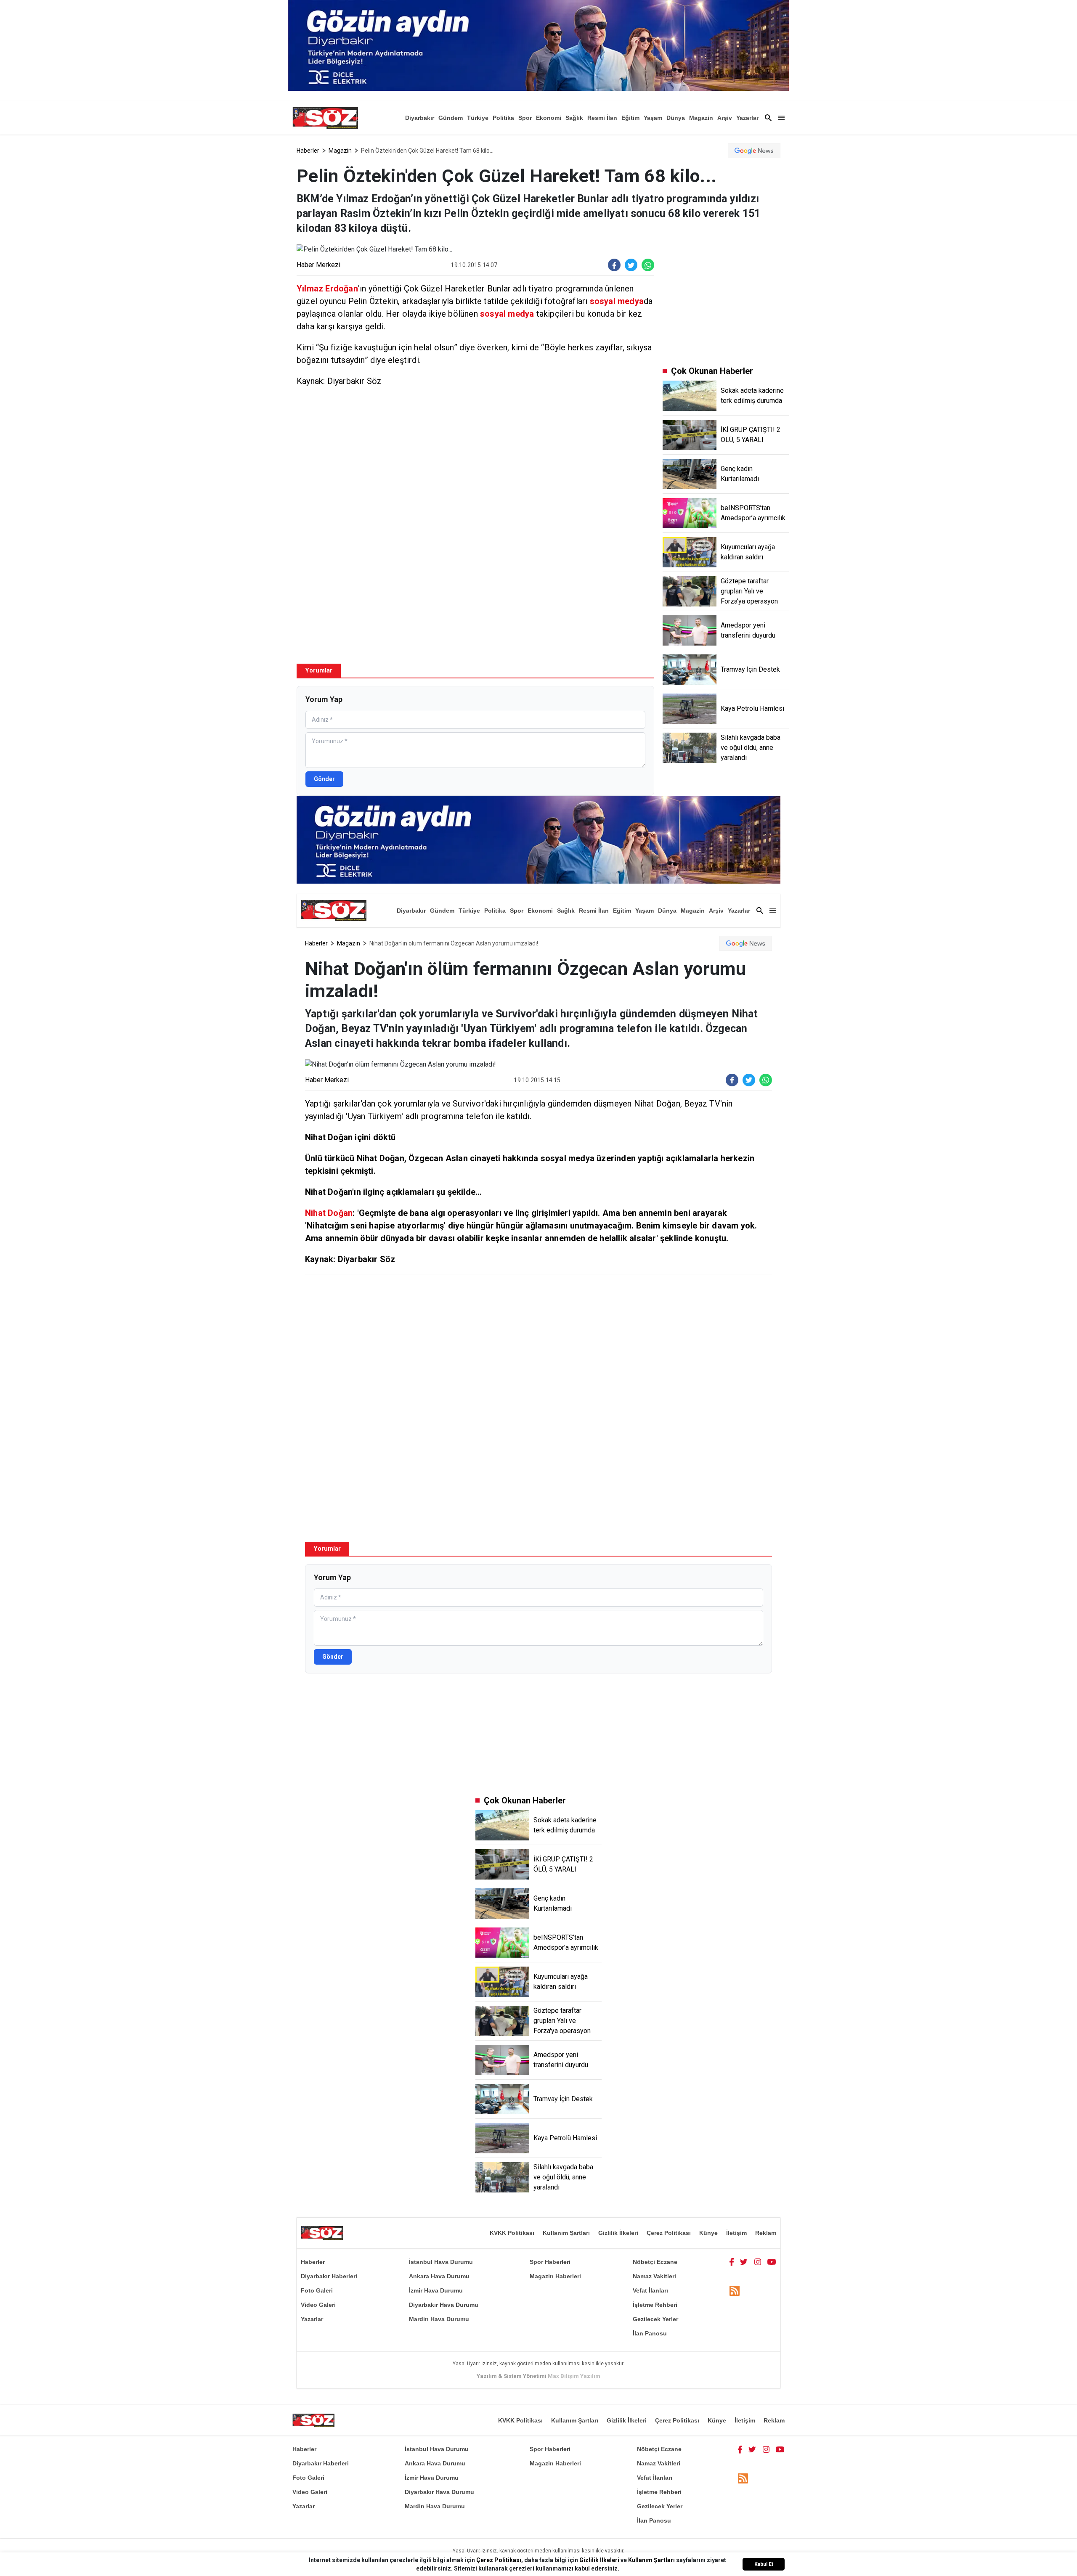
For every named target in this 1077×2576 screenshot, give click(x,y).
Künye (708, 2233)
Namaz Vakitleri (654, 2276)
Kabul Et (764, 2564)
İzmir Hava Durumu (436, 2290)
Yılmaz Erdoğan (327, 289)
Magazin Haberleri (555, 2276)
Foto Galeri (317, 2290)
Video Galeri (318, 2305)
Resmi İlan (602, 118)
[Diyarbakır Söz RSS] (735, 2291)
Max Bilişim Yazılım (574, 2376)
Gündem (451, 118)
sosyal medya (617, 301)
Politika (503, 118)
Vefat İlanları (650, 2290)
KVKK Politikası (512, 2233)
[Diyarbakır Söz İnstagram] (758, 2262)
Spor (525, 118)
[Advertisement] (475, 463)
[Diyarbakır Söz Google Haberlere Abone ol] (754, 151)
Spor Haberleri (550, 2262)
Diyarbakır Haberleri (329, 2276)
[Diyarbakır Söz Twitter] (744, 2262)
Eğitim (630, 118)
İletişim (736, 2233)
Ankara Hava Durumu (439, 2276)
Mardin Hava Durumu (439, 2319)
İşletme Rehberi (655, 2305)
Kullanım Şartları (566, 2233)
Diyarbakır (420, 118)
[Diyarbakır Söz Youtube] (772, 2262)
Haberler (308, 151)
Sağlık (574, 118)
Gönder (324, 779)
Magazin (701, 118)
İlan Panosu (650, 2333)
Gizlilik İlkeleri (618, 2233)
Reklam (766, 2233)
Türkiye (478, 118)
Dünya (676, 118)
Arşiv (725, 118)
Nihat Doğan (329, 1213)
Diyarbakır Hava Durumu (444, 2305)
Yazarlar (747, 118)
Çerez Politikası (669, 2233)
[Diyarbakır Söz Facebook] (732, 2262)
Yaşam (653, 118)
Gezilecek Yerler (655, 2319)
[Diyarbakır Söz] (325, 118)
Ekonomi (549, 118)
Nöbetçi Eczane (655, 2262)
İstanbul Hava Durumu (441, 2262)
